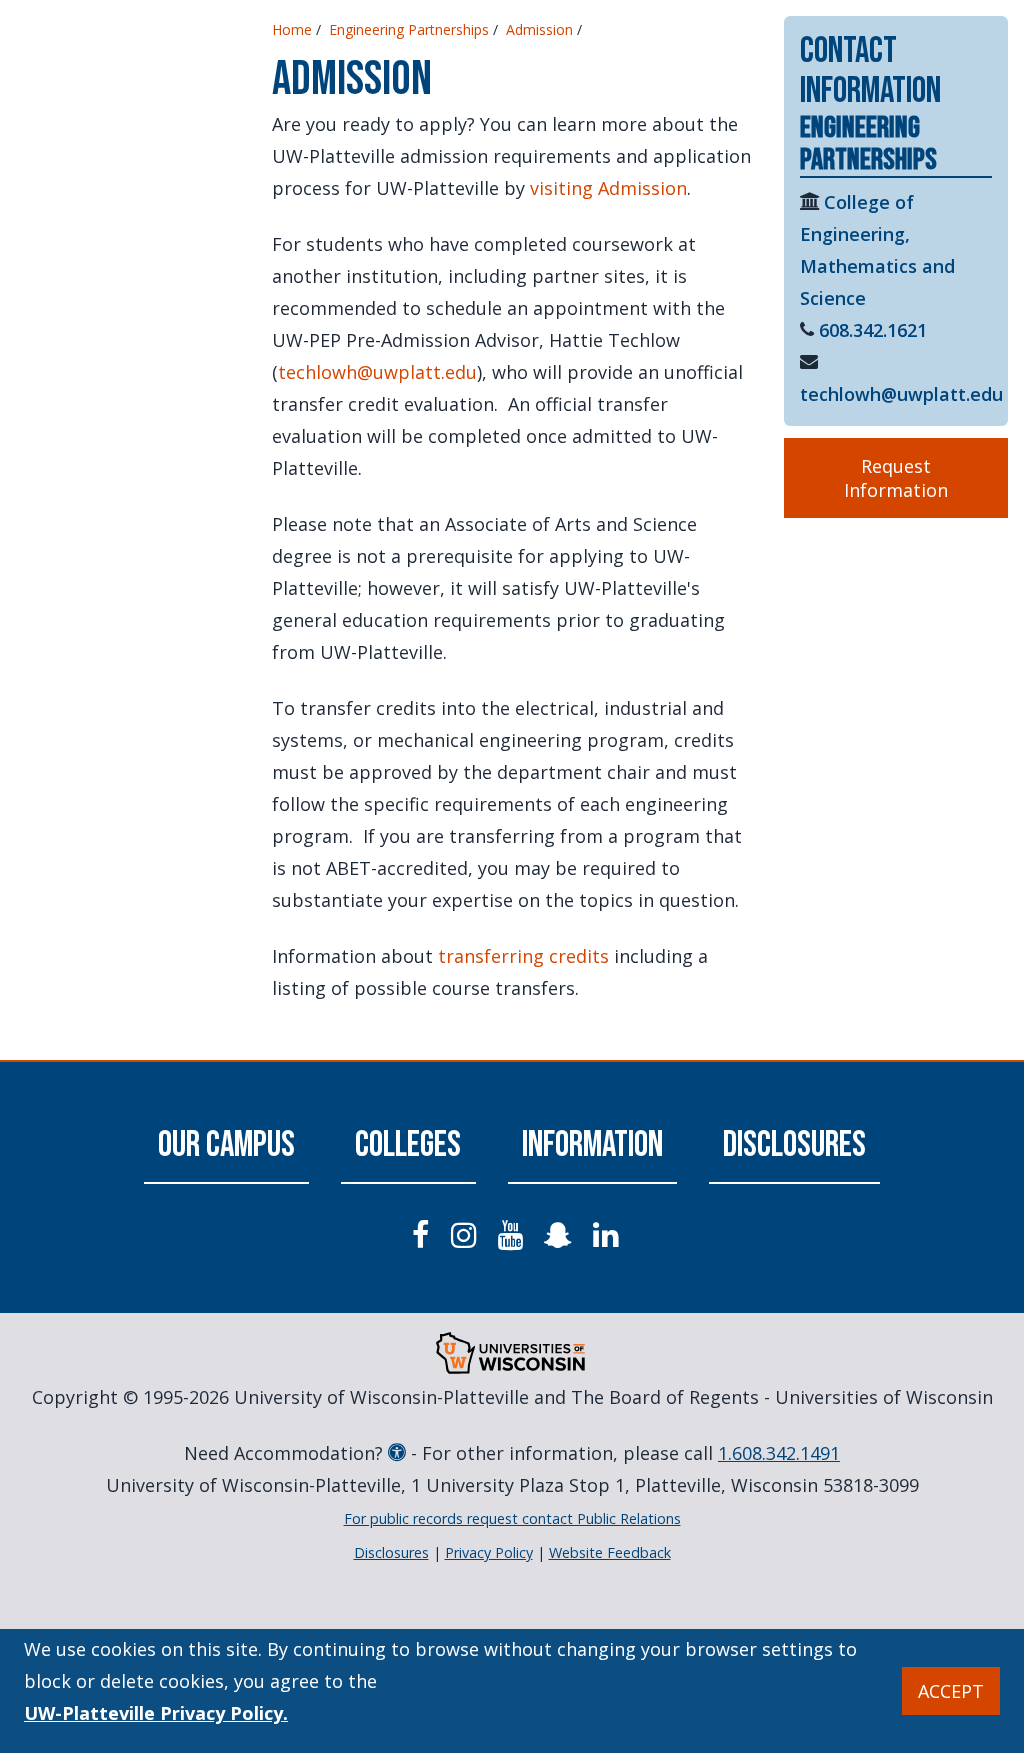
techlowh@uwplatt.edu (377, 372)
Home (292, 29)
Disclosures (794, 1145)
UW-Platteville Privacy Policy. (156, 1713)
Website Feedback (610, 1552)
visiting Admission (608, 188)
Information (592, 1145)
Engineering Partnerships (409, 29)
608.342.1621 (873, 330)
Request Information (896, 478)
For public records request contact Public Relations (512, 1518)
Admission (539, 29)
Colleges (408, 1145)
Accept (951, 1691)
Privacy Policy (489, 1552)
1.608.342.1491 (779, 1453)
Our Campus (226, 1145)
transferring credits (523, 956)
